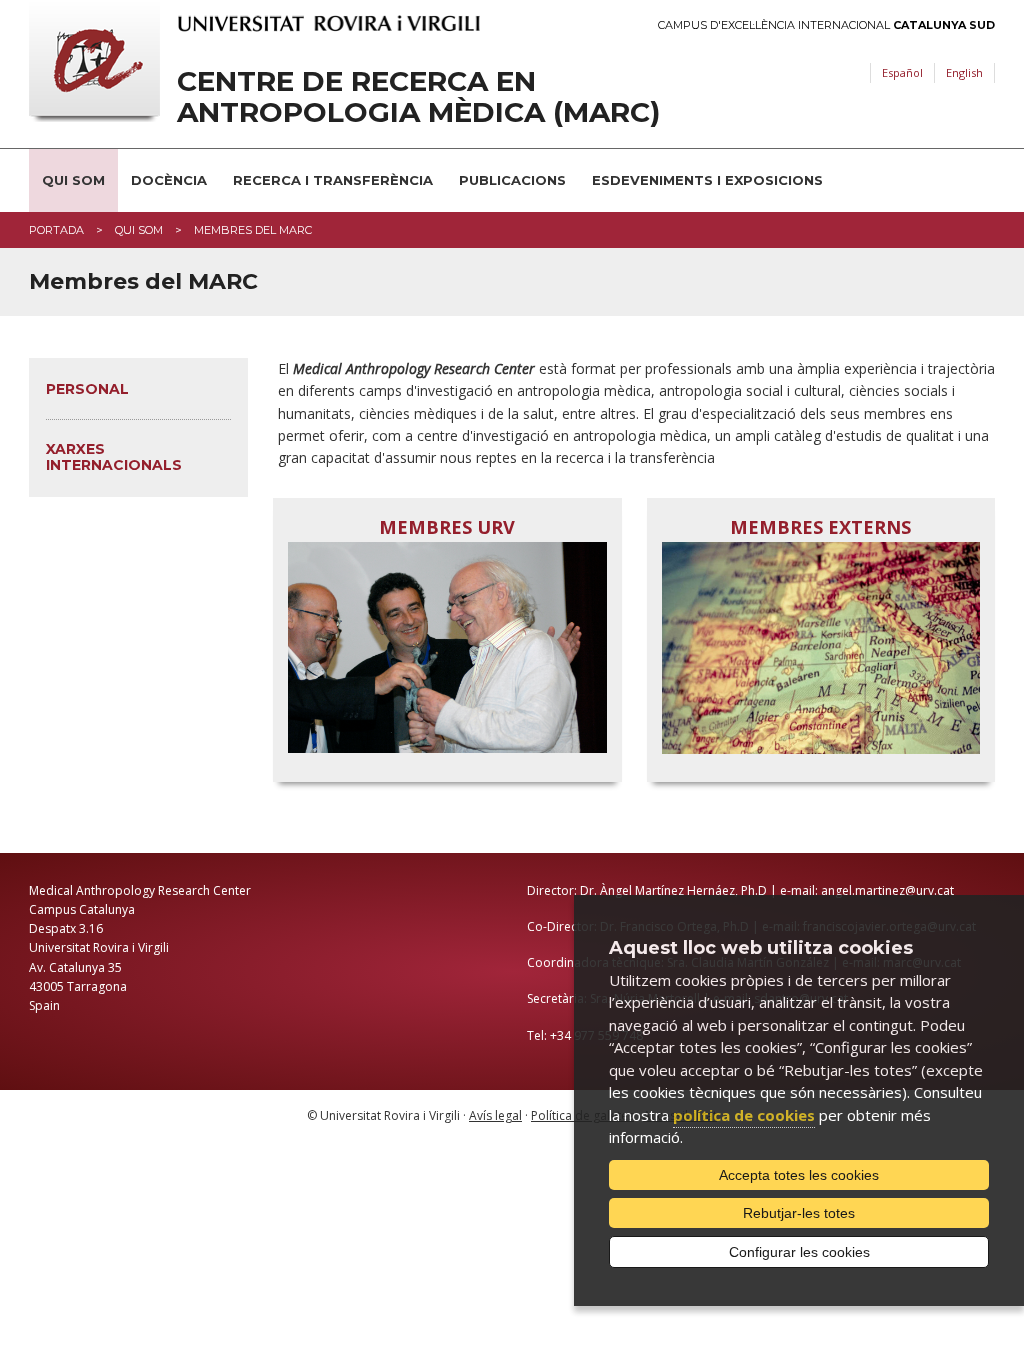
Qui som (73, 180)
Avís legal (495, 1115)
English (964, 72)
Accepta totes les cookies (799, 1175)
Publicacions (512, 180)
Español (902, 72)
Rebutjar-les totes (799, 1213)
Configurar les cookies (799, 1252)
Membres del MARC (253, 230)
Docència (169, 180)
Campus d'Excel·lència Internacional (826, 25)
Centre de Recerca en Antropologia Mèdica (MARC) (418, 97)
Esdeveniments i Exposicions (707, 180)
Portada (56, 230)
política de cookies (744, 1115)
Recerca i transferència (333, 180)
